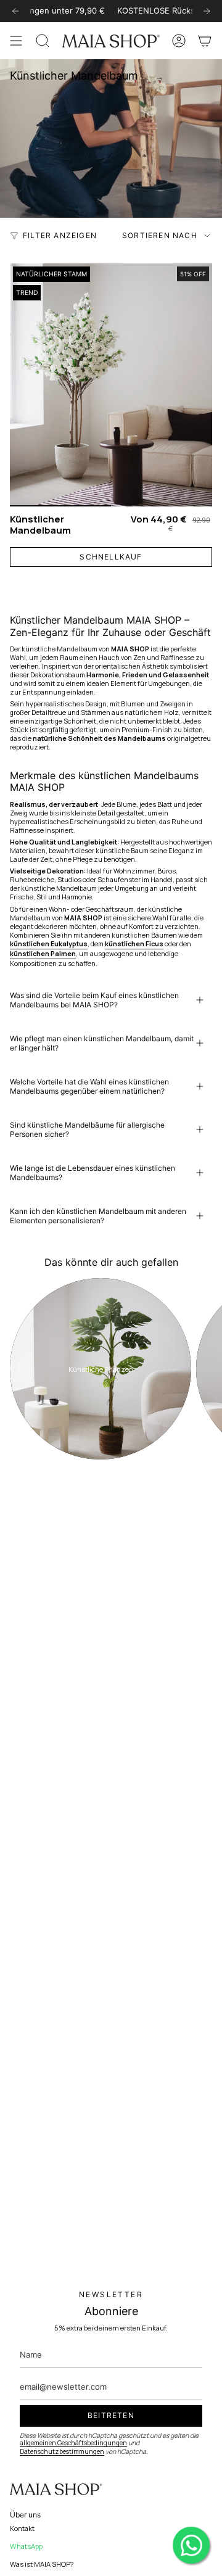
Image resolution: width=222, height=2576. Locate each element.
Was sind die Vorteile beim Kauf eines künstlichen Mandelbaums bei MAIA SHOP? (94, 1000)
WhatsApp (26, 2546)
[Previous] (15, 11)
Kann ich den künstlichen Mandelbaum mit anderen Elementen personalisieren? (98, 1216)
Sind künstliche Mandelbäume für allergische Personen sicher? (87, 1129)
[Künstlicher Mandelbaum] (111, 385)
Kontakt (22, 2528)
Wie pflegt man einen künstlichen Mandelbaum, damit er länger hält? (102, 1043)
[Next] (207, 11)
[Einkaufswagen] (205, 41)
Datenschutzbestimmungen (62, 2451)
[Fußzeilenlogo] (56, 2490)
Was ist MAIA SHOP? (42, 2564)
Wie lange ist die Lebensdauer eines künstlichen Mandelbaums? (92, 1173)
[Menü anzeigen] (16, 41)
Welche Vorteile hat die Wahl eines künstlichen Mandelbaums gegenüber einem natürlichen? (89, 1086)
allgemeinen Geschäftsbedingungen (73, 2443)
